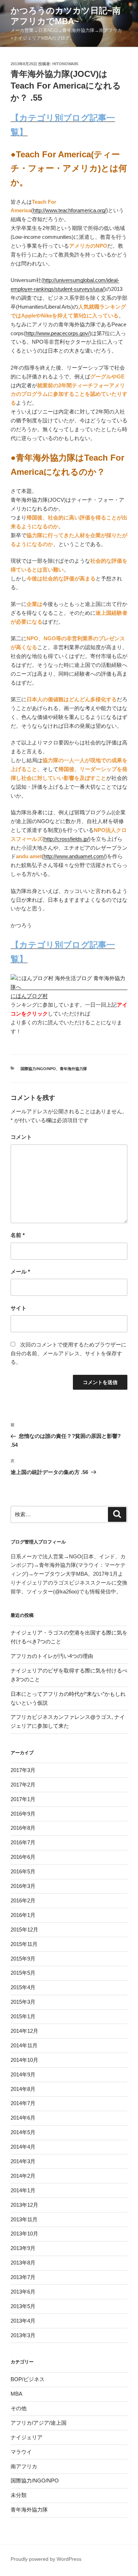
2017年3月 (23, 1770)
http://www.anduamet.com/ (74, 856)
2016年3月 (23, 1886)
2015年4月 (23, 1987)
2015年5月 (23, 1973)
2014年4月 (23, 2147)
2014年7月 (23, 2103)
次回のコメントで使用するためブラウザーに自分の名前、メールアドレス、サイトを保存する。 (68, 1353)
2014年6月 (23, 2118)
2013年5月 (23, 2306)
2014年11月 (24, 2045)
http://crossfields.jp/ (67, 839)
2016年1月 (23, 1915)
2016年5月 (23, 1871)
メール (20, 1272)
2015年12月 (24, 1930)
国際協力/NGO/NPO (38, 1069)
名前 (18, 1235)
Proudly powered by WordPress (46, 2559)
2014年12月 (24, 2031)
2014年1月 (23, 2190)
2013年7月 (23, 2277)
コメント (21, 1137)
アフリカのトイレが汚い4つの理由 (52, 1656)
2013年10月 (24, 2234)
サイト (19, 1308)
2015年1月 (23, 2016)
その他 (19, 2408)
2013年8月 (23, 2263)
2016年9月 (23, 1814)
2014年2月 (23, 2176)
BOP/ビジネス (28, 2379)
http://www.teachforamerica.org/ (70, 210)
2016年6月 (23, 1857)
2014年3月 (23, 2161)
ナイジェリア (27, 2437)
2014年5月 (23, 2132)
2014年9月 (23, 2074)
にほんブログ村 (29, 996)
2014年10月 (24, 2060)
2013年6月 (23, 2292)
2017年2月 (23, 1785)
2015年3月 (23, 2002)
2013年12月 (24, 2205)
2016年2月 (23, 1900)
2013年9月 (23, 2248)
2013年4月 (23, 2321)
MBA (16, 2394)
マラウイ (21, 2452)
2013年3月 (23, 2335)
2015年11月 (24, 1944)
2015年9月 (23, 1959)
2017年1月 (23, 1799)
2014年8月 (23, 2089)
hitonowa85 (65, 64)
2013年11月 (24, 2219)
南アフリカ (24, 2466)
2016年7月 (23, 1842)
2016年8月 (23, 1828)
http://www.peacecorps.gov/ (57, 333)
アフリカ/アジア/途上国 (39, 2423)
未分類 (19, 2495)
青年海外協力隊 (73, 1069)
